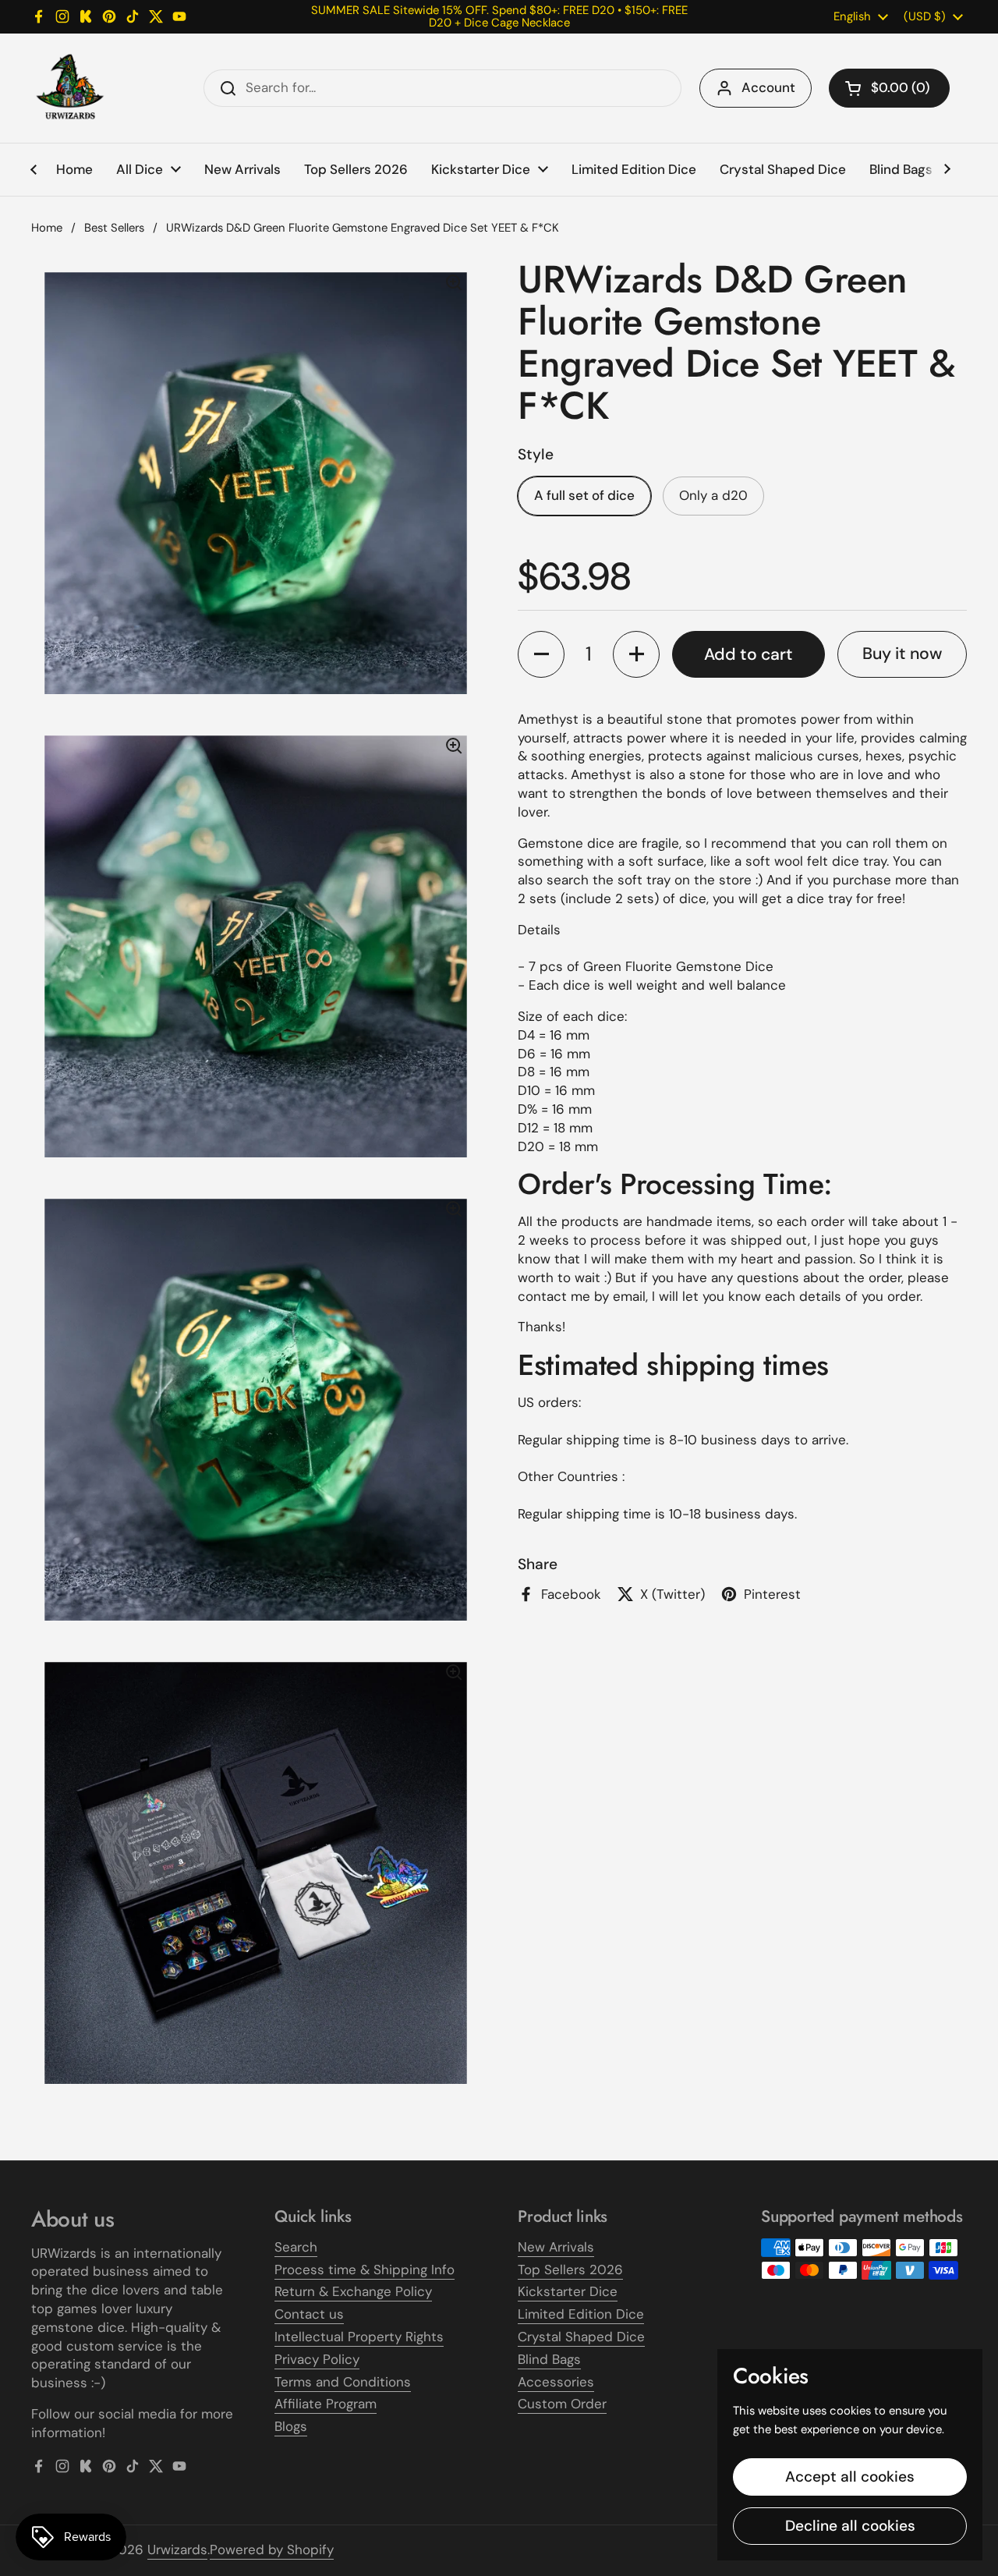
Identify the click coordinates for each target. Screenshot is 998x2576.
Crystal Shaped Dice (581, 2337)
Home (47, 228)
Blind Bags (549, 2359)
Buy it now (902, 654)
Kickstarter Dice (568, 2291)
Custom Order (562, 2404)
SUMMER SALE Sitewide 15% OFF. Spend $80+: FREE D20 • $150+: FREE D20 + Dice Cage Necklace (499, 17)
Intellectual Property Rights (359, 2337)
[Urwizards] (70, 88)
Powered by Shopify (272, 2549)
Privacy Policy (317, 2359)
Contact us (309, 2314)
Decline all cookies (850, 2526)
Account (768, 87)
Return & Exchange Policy (353, 2291)
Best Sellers (114, 228)
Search (296, 2247)
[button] (889, 88)
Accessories (556, 2382)
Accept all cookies (850, 2477)
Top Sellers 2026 (570, 2270)
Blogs (291, 2426)
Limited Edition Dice (581, 2314)
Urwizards (177, 2549)
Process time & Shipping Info (365, 2270)
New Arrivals (556, 2247)
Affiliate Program (326, 2404)
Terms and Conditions (343, 2382)
